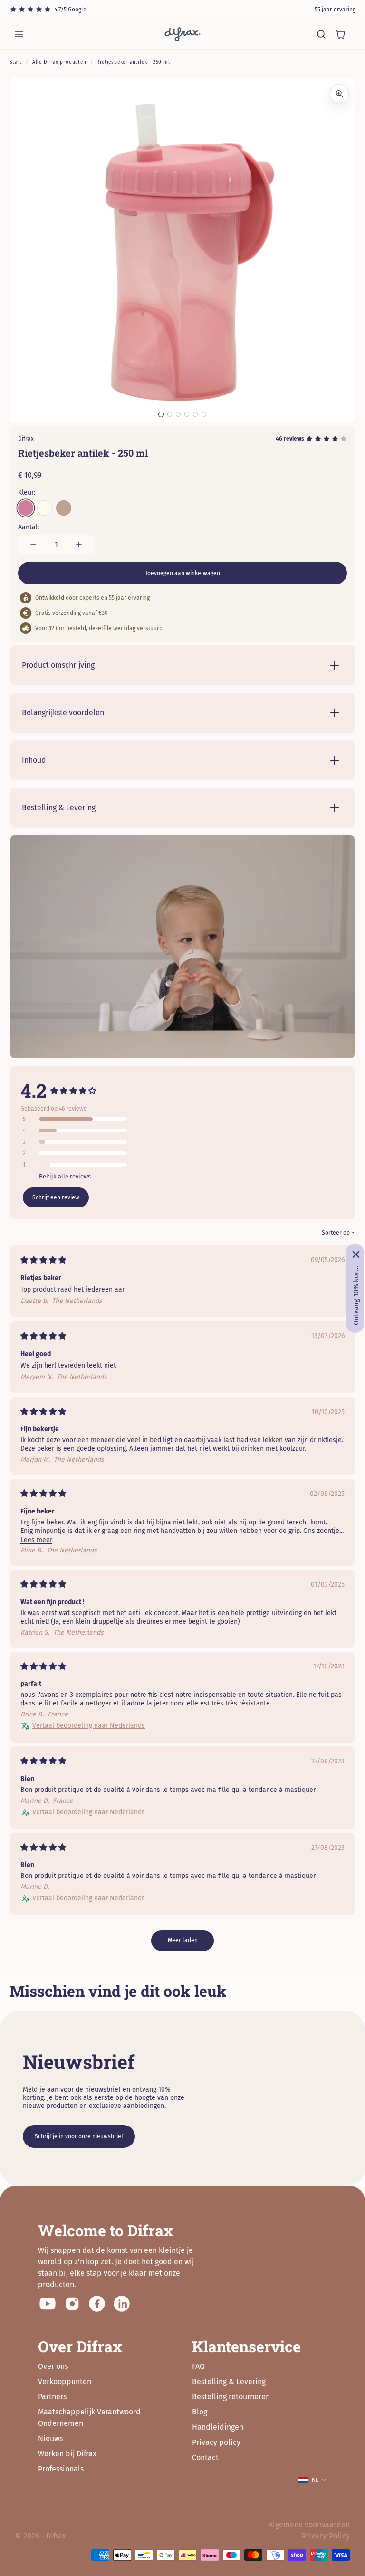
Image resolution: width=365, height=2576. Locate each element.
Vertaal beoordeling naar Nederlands (89, 1726)
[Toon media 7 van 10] (178, 414)
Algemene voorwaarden (309, 2524)
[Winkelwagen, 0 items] (340, 34)
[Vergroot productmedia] (339, 94)
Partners (52, 2397)
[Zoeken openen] (321, 34)
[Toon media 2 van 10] (170, 414)
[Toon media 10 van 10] (204, 414)
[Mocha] (64, 508)
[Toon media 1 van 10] (161, 414)
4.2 (34, 1090)
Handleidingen (218, 2427)
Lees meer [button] (36, 1540)
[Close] (356, 1254)
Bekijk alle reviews (65, 1176)
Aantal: (29, 527)
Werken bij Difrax (67, 2454)
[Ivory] (45, 508)
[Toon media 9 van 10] (195, 414)
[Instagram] (72, 2304)
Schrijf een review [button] (56, 1197)
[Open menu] (19, 34)
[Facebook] (97, 2304)
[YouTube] (48, 2304)
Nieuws (50, 2438)
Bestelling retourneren (231, 2397)
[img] (43, 1261)
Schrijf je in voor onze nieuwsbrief (79, 2136)
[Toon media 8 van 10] (187, 414)
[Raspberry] (26, 508)
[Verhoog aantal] (79, 545)
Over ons (53, 2366)
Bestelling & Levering (229, 2381)
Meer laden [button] (183, 1940)
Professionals (61, 2469)
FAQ (198, 2366)
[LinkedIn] (122, 2304)
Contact (205, 2457)
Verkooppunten (65, 2381)
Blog (200, 2412)
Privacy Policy (326, 2536)
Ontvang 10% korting (356, 1295)
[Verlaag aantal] (33, 545)
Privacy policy (216, 2442)
